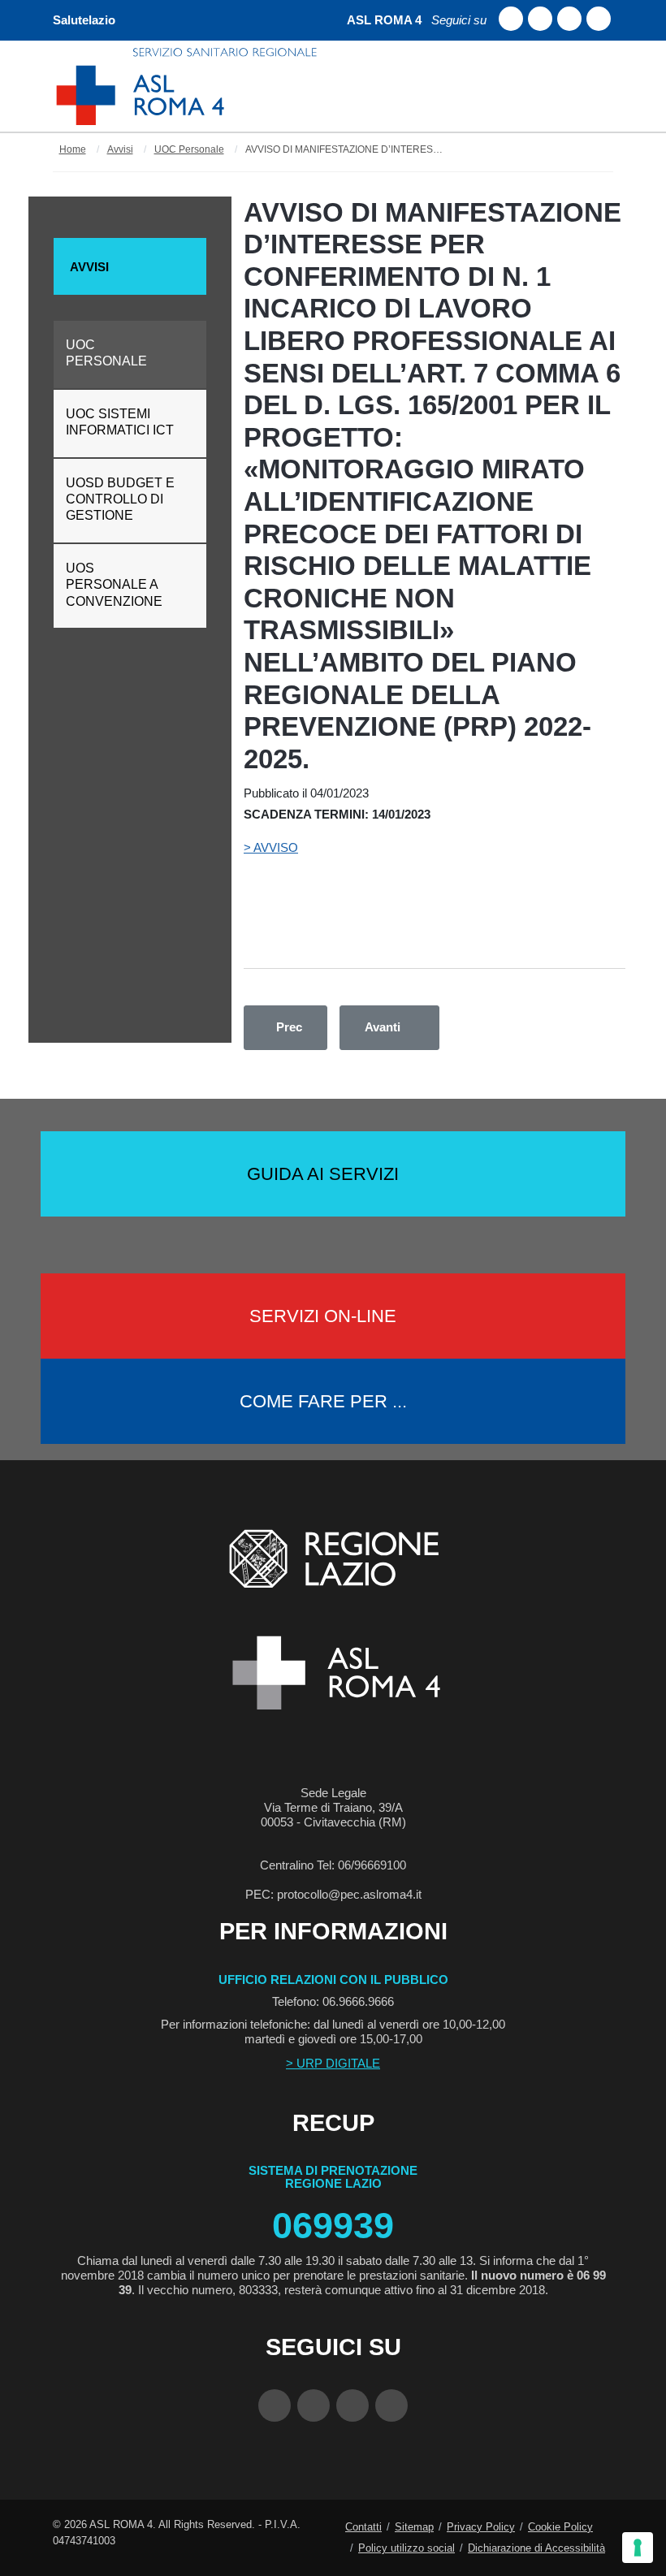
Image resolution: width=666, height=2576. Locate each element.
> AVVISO (271, 847)
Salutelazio (84, 20)
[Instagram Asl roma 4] (599, 19)
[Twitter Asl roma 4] (569, 19)
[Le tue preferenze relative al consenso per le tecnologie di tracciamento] (638, 2548)
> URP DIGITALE (333, 2063)
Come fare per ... (323, 1401)
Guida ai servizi (323, 1174)
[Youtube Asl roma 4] (540, 19)
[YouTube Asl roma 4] (314, 2405)
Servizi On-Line (323, 1316)
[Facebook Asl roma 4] (511, 19)
